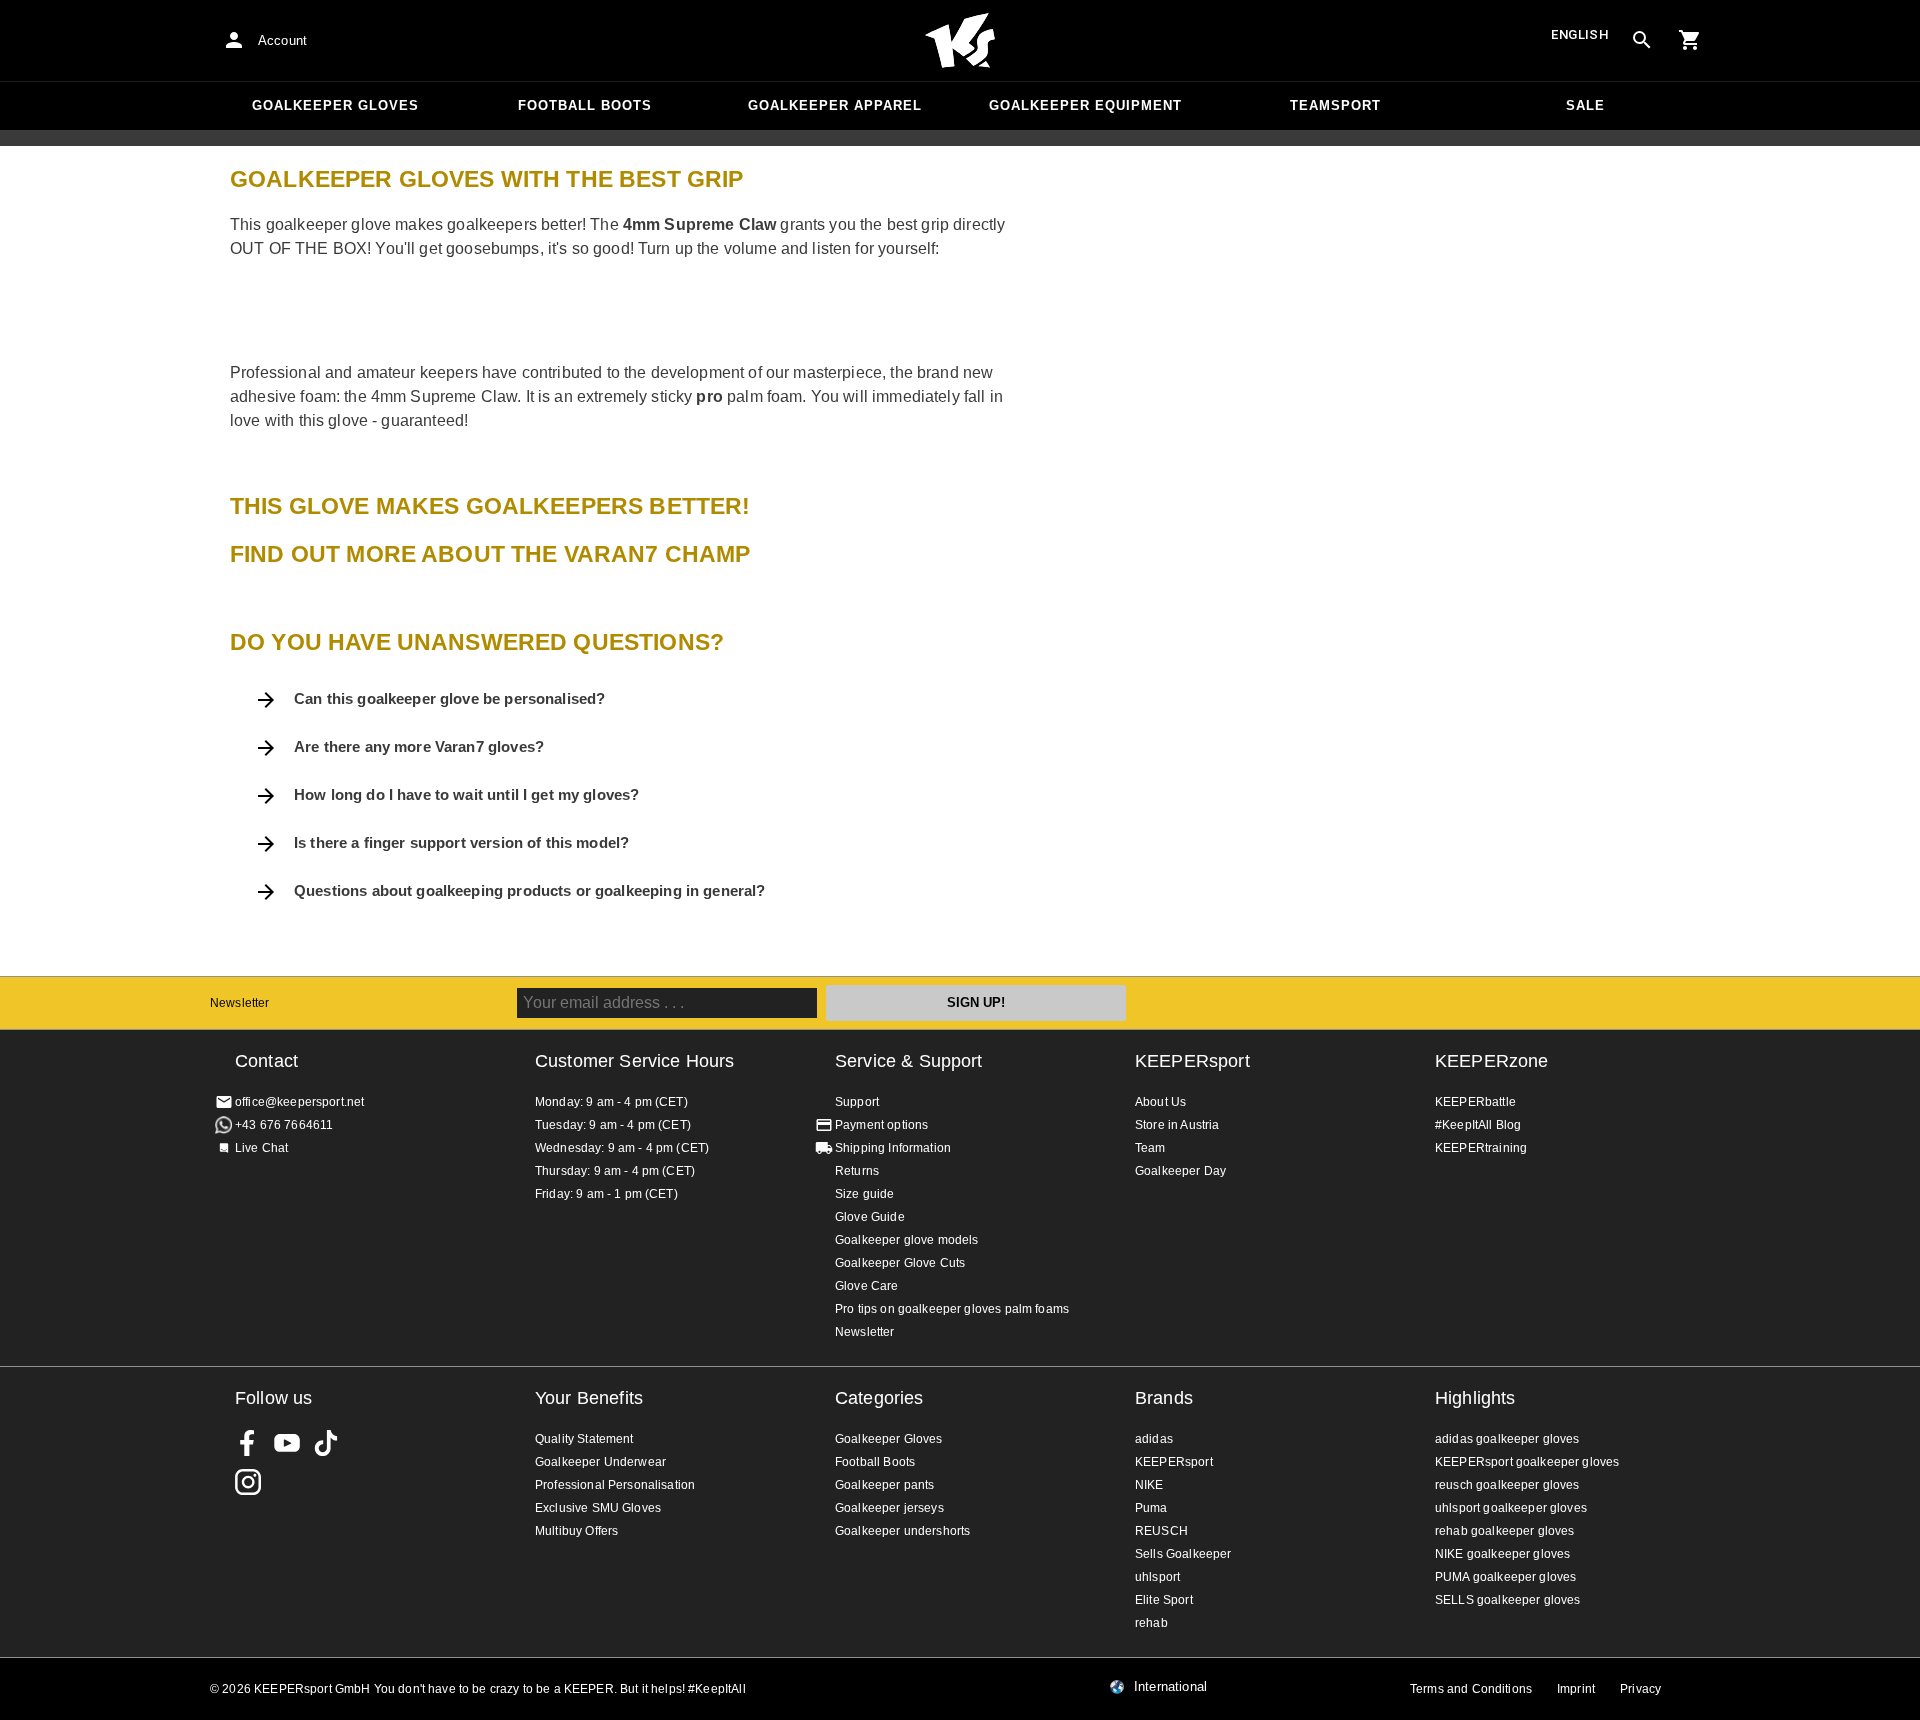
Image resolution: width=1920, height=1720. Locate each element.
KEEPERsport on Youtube (287, 1443)
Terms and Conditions (1471, 1689)
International (1170, 1687)
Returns (857, 1171)
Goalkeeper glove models (906, 1240)
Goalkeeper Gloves (335, 105)
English (1580, 34)
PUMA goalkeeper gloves (1505, 1577)
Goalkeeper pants (884, 1485)
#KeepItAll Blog (1478, 1125)
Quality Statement (584, 1439)
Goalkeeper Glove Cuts (900, 1263)
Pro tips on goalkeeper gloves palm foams (952, 1309)
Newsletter (240, 1003)
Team (1150, 1148)
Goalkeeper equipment (1085, 105)
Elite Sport (1164, 1600)
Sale (1585, 105)
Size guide (865, 1194)
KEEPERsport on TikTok (326, 1443)
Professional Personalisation (615, 1485)
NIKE (1149, 1485)
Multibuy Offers (576, 1531)
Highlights (1475, 1398)
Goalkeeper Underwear (600, 1462)
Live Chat (261, 1148)
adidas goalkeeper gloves (1507, 1439)
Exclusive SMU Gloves (598, 1508)
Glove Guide (870, 1217)
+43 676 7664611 (284, 1125)
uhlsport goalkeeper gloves (1511, 1508)
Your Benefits (589, 1398)
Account (282, 40)
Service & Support (909, 1061)
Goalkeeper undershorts (902, 1531)
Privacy (1640, 1689)
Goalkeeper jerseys (889, 1508)
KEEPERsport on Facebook (248, 1443)
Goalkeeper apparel (835, 105)
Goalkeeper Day (1180, 1171)
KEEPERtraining (1481, 1148)
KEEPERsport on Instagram (248, 1482)
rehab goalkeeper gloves (1504, 1531)
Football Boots (585, 105)
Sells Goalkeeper (1183, 1554)
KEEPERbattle (1475, 1102)
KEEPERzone (1492, 1061)
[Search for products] (1642, 40)
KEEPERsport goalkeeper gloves (1527, 1462)
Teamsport (1335, 105)
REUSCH (1161, 1531)
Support (857, 1102)
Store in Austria (1177, 1125)
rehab (1151, 1623)
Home (960, 41)
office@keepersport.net (299, 1102)
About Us (1160, 1102)
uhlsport (1157, 1577)
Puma (1151, 1508)
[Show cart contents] (1690, 40)
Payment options (881, 1125)
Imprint (1576, 1689)
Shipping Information (893, 1148)
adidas (1154, 1439)
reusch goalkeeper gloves (1507, 1485)
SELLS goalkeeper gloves (1507, 1600)
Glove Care (867, 1286)
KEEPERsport (1192, 1061)
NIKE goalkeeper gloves (1502, 1554)
